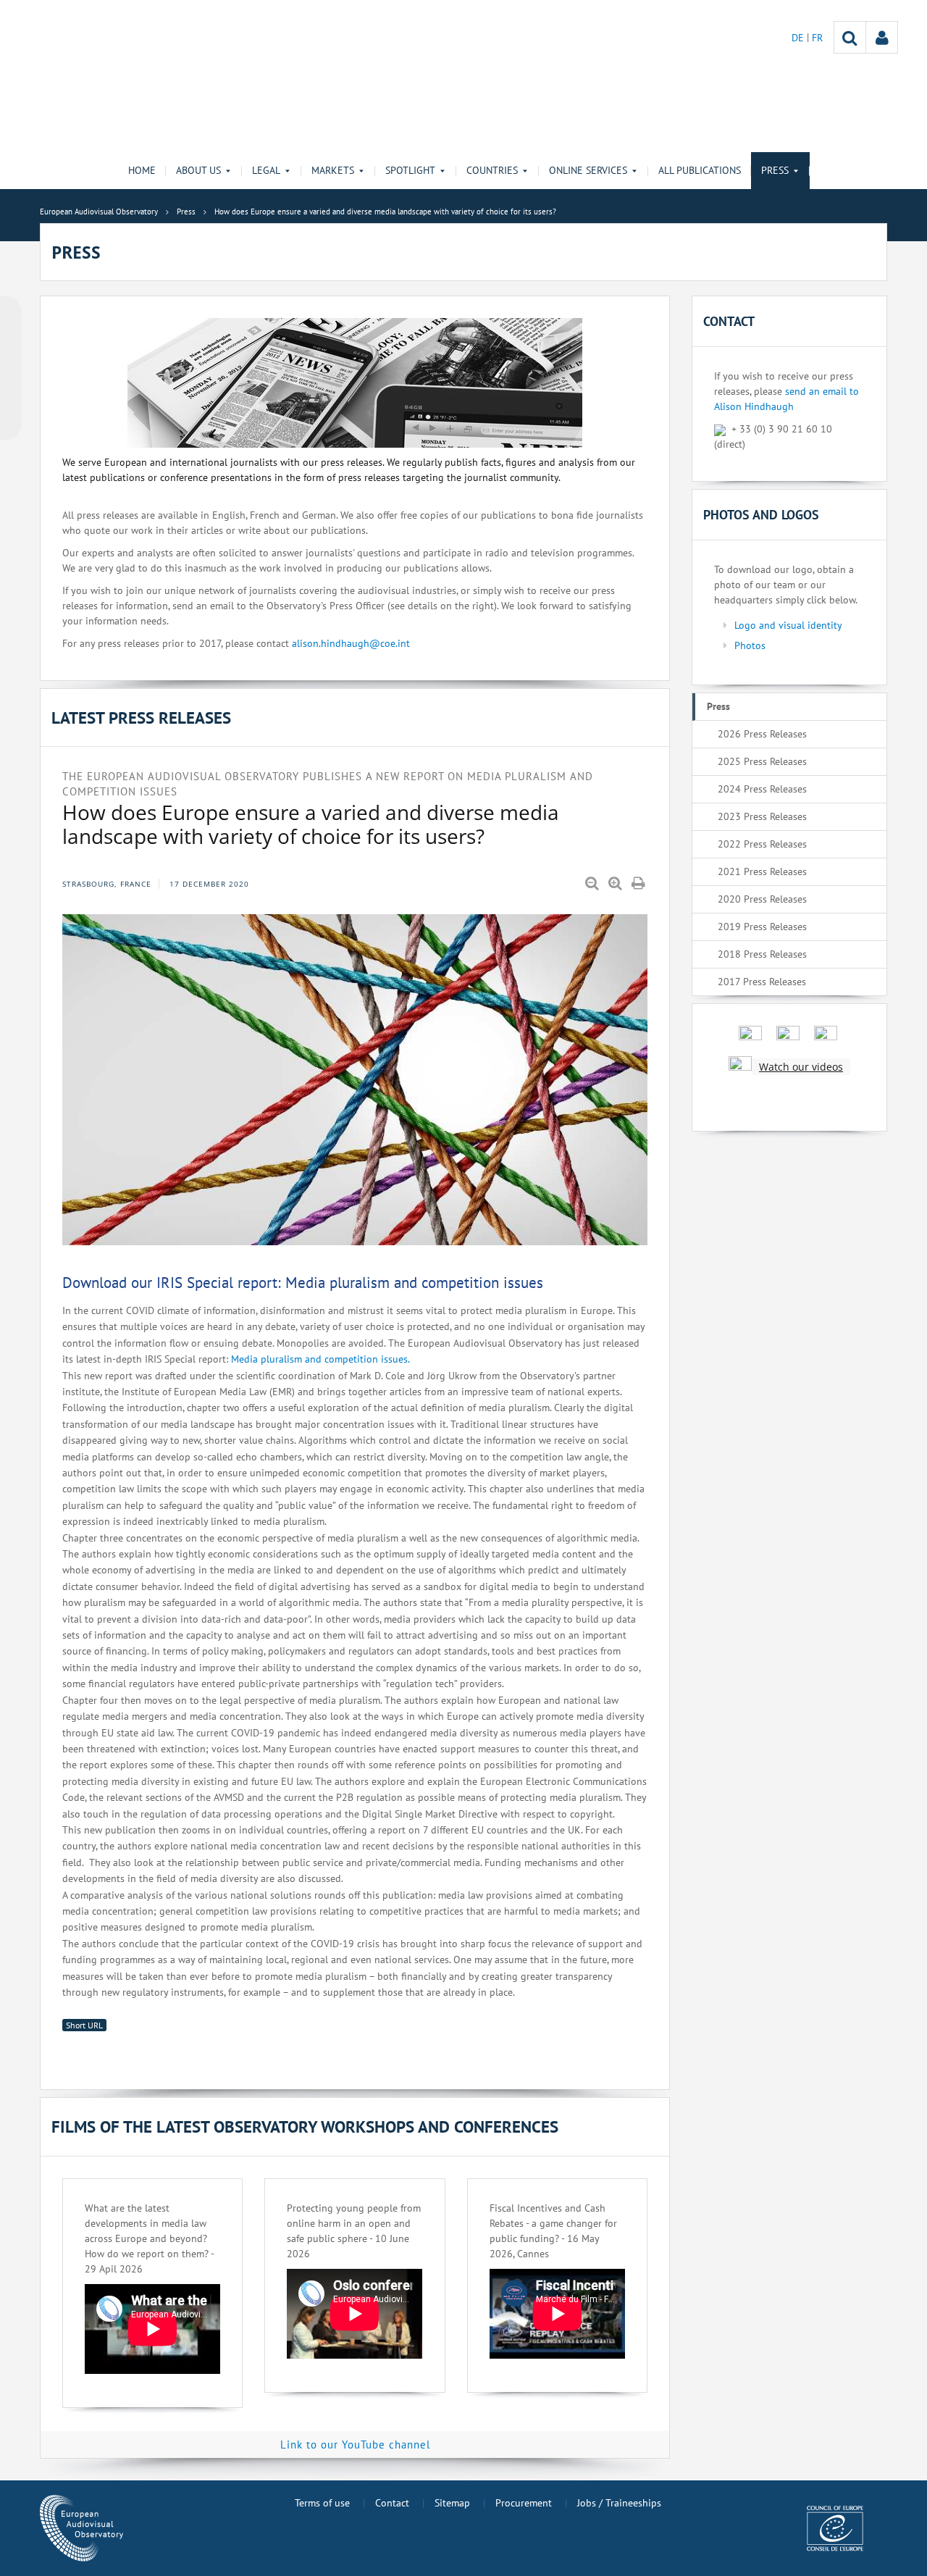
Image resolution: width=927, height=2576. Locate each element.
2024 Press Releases (762, 789)
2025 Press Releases (762, 761)
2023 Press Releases (762, 816)
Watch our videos (801, 1067)
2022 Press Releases (762, 844)
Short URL (84, 2025)
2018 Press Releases (762, 954)
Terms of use (322, 2503)
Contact (392, 2503)
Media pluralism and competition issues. (320, 1359)
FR (817, 38)
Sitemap (452, 2503)
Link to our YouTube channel (355, 2445)
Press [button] (775, 170)
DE (799, 38)
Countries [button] (492, 170)
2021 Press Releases (762, 871)
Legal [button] (266, 170)
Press (718, 706)
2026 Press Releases (762, 734)
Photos (750, 645)
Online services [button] (588, 170)
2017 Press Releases (762, 982)
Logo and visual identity (788, 625)
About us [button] (198, 170)
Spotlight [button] (410, 170)
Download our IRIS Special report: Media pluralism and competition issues (303, 1283)
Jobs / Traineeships (619, 2503)
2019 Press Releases (762, 927)
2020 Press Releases (762, 899)
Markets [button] (333, 170)
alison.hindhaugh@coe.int (351, 643)
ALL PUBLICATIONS (700, 170)
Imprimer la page (639, 884)
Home (142, 170)
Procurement (524, 2503)
